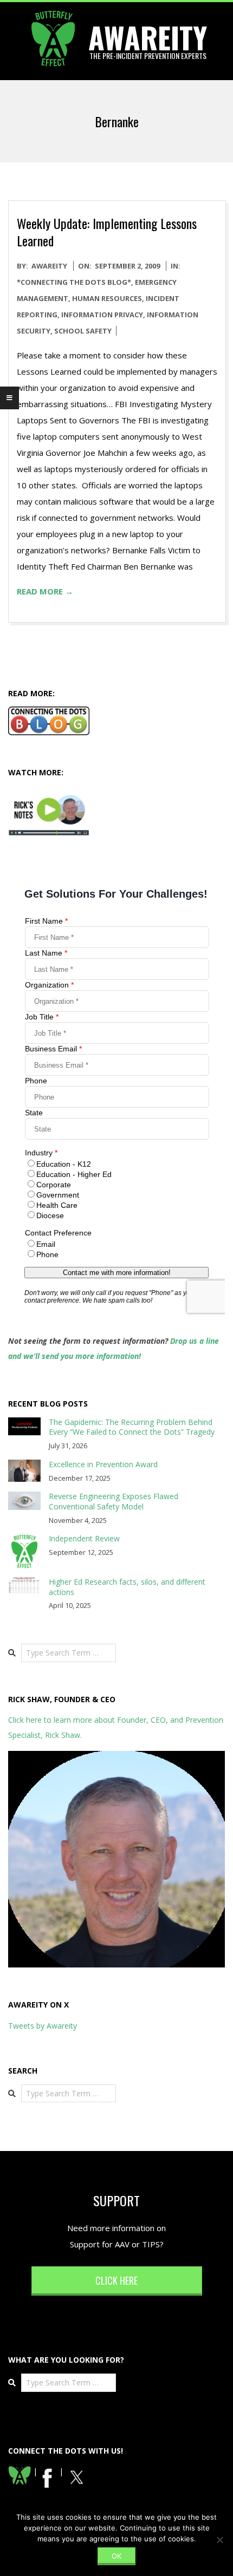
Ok (116, 2556)
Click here (116, 2280)
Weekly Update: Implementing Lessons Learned (107, 232)
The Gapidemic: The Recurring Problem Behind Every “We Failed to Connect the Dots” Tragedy (132, 1427)
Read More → (45, 591)
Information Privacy (102, 315)
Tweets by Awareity (43, 2026)
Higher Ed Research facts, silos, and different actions (127, 1587)
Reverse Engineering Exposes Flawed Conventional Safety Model (114, 1501)
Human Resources (107, 298)
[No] (219, 2540)
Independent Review (84, 1538)
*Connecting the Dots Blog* (74, 282)
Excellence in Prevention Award (103, 1464)
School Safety (83, 331)
